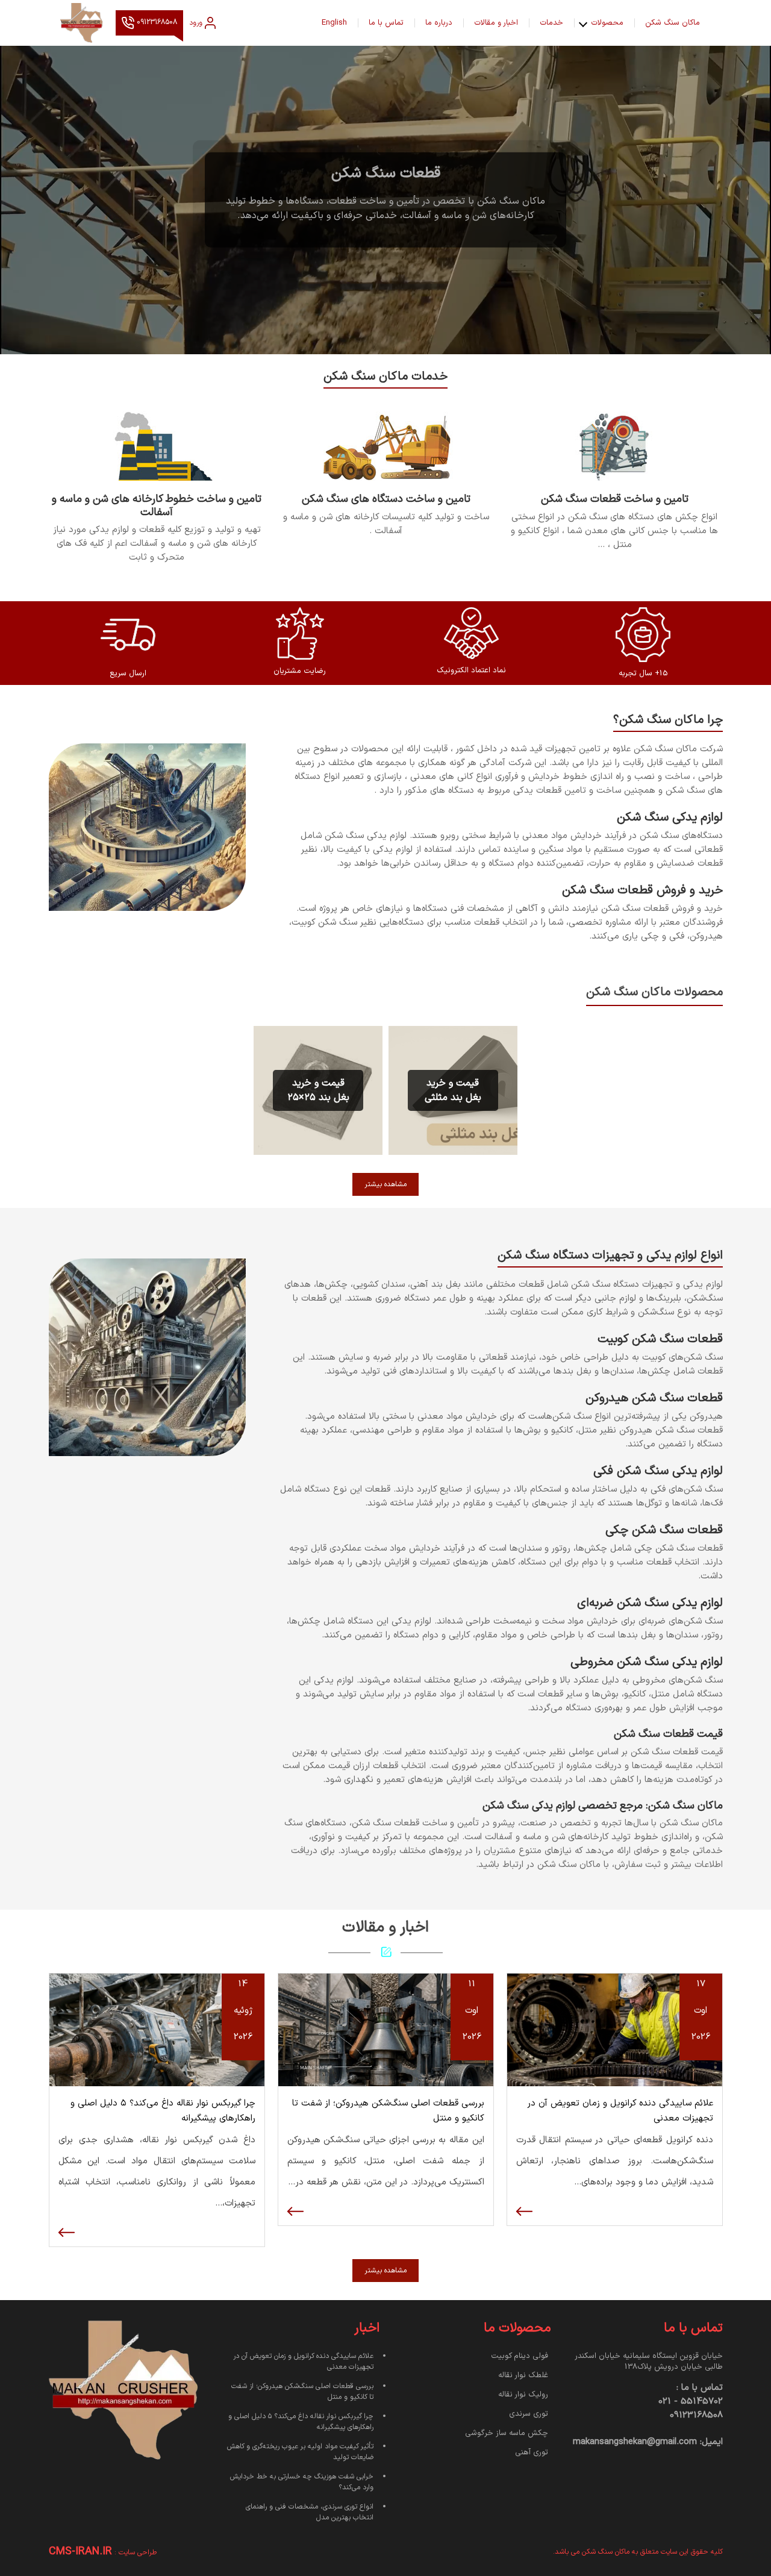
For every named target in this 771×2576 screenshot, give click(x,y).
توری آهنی (532, 2453)
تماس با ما (386, 23)
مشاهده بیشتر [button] (385, 1184)
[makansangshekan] (82, 23)
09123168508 (156, 23)
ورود (196, 23)
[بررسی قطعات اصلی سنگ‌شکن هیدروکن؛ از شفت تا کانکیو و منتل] (386, 2030)
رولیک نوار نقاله (523, 2395)
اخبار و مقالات (496, 23)
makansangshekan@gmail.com (635, 2442)
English (334, 23)
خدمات (551, 23)
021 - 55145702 (691, 2402)
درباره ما (439, 23)
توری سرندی (529, 2414)
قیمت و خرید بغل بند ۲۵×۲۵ (318, 1090)
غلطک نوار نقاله (523, 2375)
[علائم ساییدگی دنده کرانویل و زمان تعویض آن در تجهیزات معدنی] (615, 2030)
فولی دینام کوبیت (520, 2356)
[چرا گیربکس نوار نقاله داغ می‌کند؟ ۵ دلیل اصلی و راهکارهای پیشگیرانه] (157, 2030)
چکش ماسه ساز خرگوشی (507, 2433)
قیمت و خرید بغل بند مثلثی (453, 1090)
